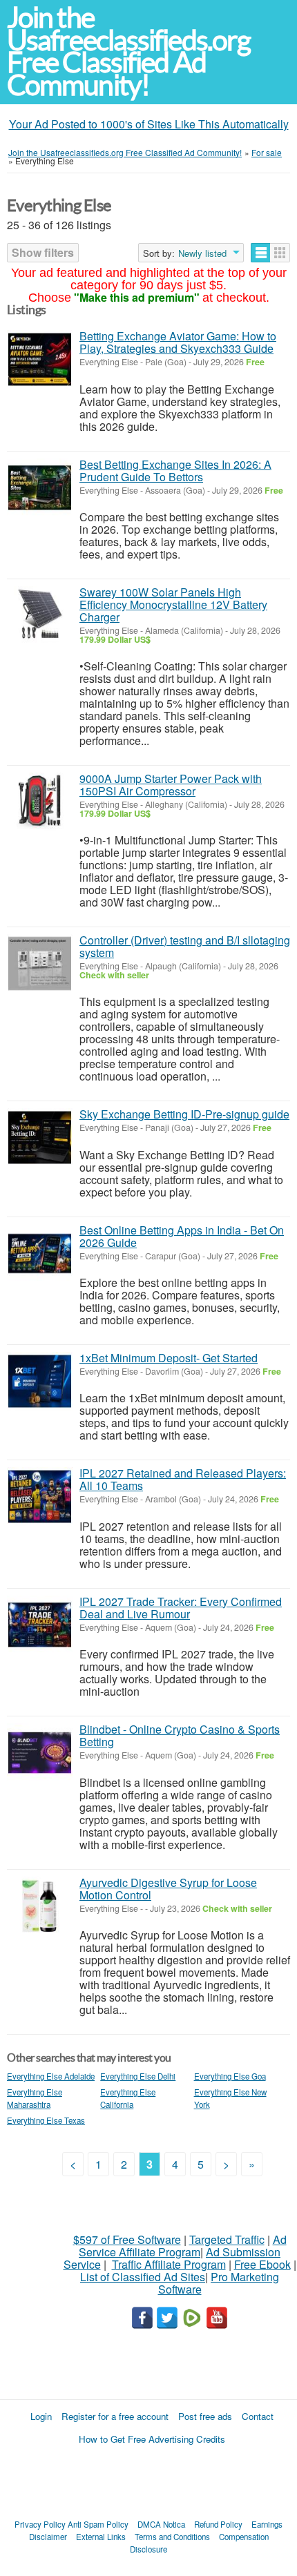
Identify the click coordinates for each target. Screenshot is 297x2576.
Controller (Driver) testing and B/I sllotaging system (185, 946)
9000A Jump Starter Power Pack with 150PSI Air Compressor (171, 785)
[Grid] (280, 253)
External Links (101, 2537)
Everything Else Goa (230, 2076)
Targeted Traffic (227, 2239)
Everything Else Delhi (138, 2076)
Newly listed (202, 253)
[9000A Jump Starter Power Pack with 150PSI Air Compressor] (40, 802)
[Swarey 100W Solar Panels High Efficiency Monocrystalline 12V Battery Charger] (40, 616)
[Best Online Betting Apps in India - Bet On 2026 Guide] (40, 1253)
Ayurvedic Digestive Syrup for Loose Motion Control (168, 1889)
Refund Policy (218, 2524)
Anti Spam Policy (98, 2524)
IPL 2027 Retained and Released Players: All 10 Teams (183, 1479)
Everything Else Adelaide (51, 2076)
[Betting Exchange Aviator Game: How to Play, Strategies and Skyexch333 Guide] (40, 359)
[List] (261, 253)
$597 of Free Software (127, 2239)
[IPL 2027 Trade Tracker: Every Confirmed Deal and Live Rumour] (40, 1625)
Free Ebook (262, 2264)
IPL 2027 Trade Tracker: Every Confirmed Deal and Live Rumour (181, 1608)
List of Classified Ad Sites (143, 2277)
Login (41, 2416)
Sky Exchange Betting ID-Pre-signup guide (184, 1114)
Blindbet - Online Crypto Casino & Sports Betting (180, 1735)
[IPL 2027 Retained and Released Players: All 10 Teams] (40, 1497)
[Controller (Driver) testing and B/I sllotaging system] (40, 963)
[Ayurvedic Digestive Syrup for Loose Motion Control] (40, 1906)
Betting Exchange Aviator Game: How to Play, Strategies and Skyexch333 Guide (178, 342)
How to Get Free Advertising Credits (152, 2439)
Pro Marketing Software (219, 2283)
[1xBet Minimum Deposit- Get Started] (40, 1381)
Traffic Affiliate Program (169, 2264)
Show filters (43, 252)
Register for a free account (115, 2416)
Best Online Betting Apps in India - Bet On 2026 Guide (182, 1236)
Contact (258, 2416)
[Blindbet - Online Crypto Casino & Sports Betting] (40, 1753)
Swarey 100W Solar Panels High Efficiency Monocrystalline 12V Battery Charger (173, 604)
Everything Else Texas (46, 2120)
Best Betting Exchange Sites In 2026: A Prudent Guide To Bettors (175, 471)
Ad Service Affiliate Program (183, 2246)
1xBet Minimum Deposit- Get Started (169, 1358)
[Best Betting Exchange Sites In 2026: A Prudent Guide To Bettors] (40, 488)
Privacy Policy (40, 2524)
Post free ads (205, 2416)
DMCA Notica (161, 2524)
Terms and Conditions (172, 2537)
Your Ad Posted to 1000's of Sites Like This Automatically (149, 124)
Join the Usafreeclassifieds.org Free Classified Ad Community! (128, 51)
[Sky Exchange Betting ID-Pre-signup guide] (40, 1137)
